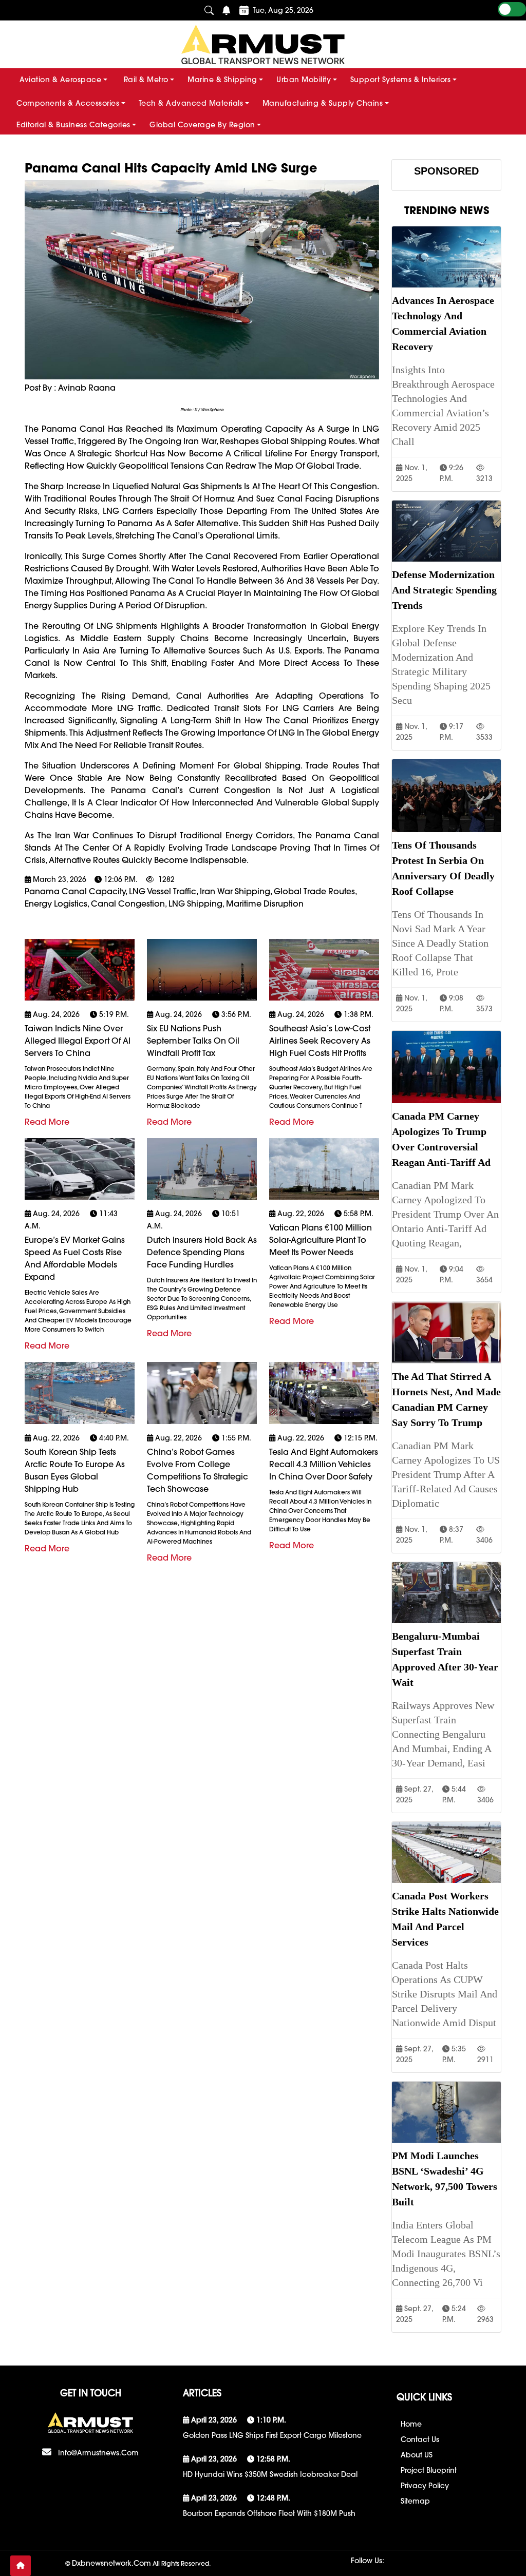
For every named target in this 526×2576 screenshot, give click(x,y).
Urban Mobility (304, 80)
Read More (47, 1122)
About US (417, 2455)
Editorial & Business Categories (73, 125)
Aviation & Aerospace (60, 80)
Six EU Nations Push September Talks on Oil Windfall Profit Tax (193, 1041)
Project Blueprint (429, 2470)
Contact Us (420, 2439)
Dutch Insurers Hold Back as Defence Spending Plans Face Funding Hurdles (202, 1252)
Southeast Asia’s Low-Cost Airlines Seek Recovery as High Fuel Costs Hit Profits (320, 1041)
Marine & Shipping (222, 80)
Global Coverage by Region (202, 125)
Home (411, 2424)
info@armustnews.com (98, 2453)
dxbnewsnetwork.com (111, 2563)
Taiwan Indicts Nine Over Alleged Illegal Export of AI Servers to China (78, 1041)
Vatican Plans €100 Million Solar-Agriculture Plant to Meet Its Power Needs (321, 1240)
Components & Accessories (68, 103)
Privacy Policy (425, 2486)
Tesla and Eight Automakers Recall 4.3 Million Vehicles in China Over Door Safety (324, 1464)
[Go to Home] (21, 2566)
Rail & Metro (146, 80)
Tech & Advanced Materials (191, 103)
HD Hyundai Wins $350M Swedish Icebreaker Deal (270, 2474)
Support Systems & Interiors (401, 80)
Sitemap (415, 2501)
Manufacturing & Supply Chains (323, 103)
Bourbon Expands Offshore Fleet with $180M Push (269, 2513)
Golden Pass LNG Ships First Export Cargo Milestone (272, 2435)
